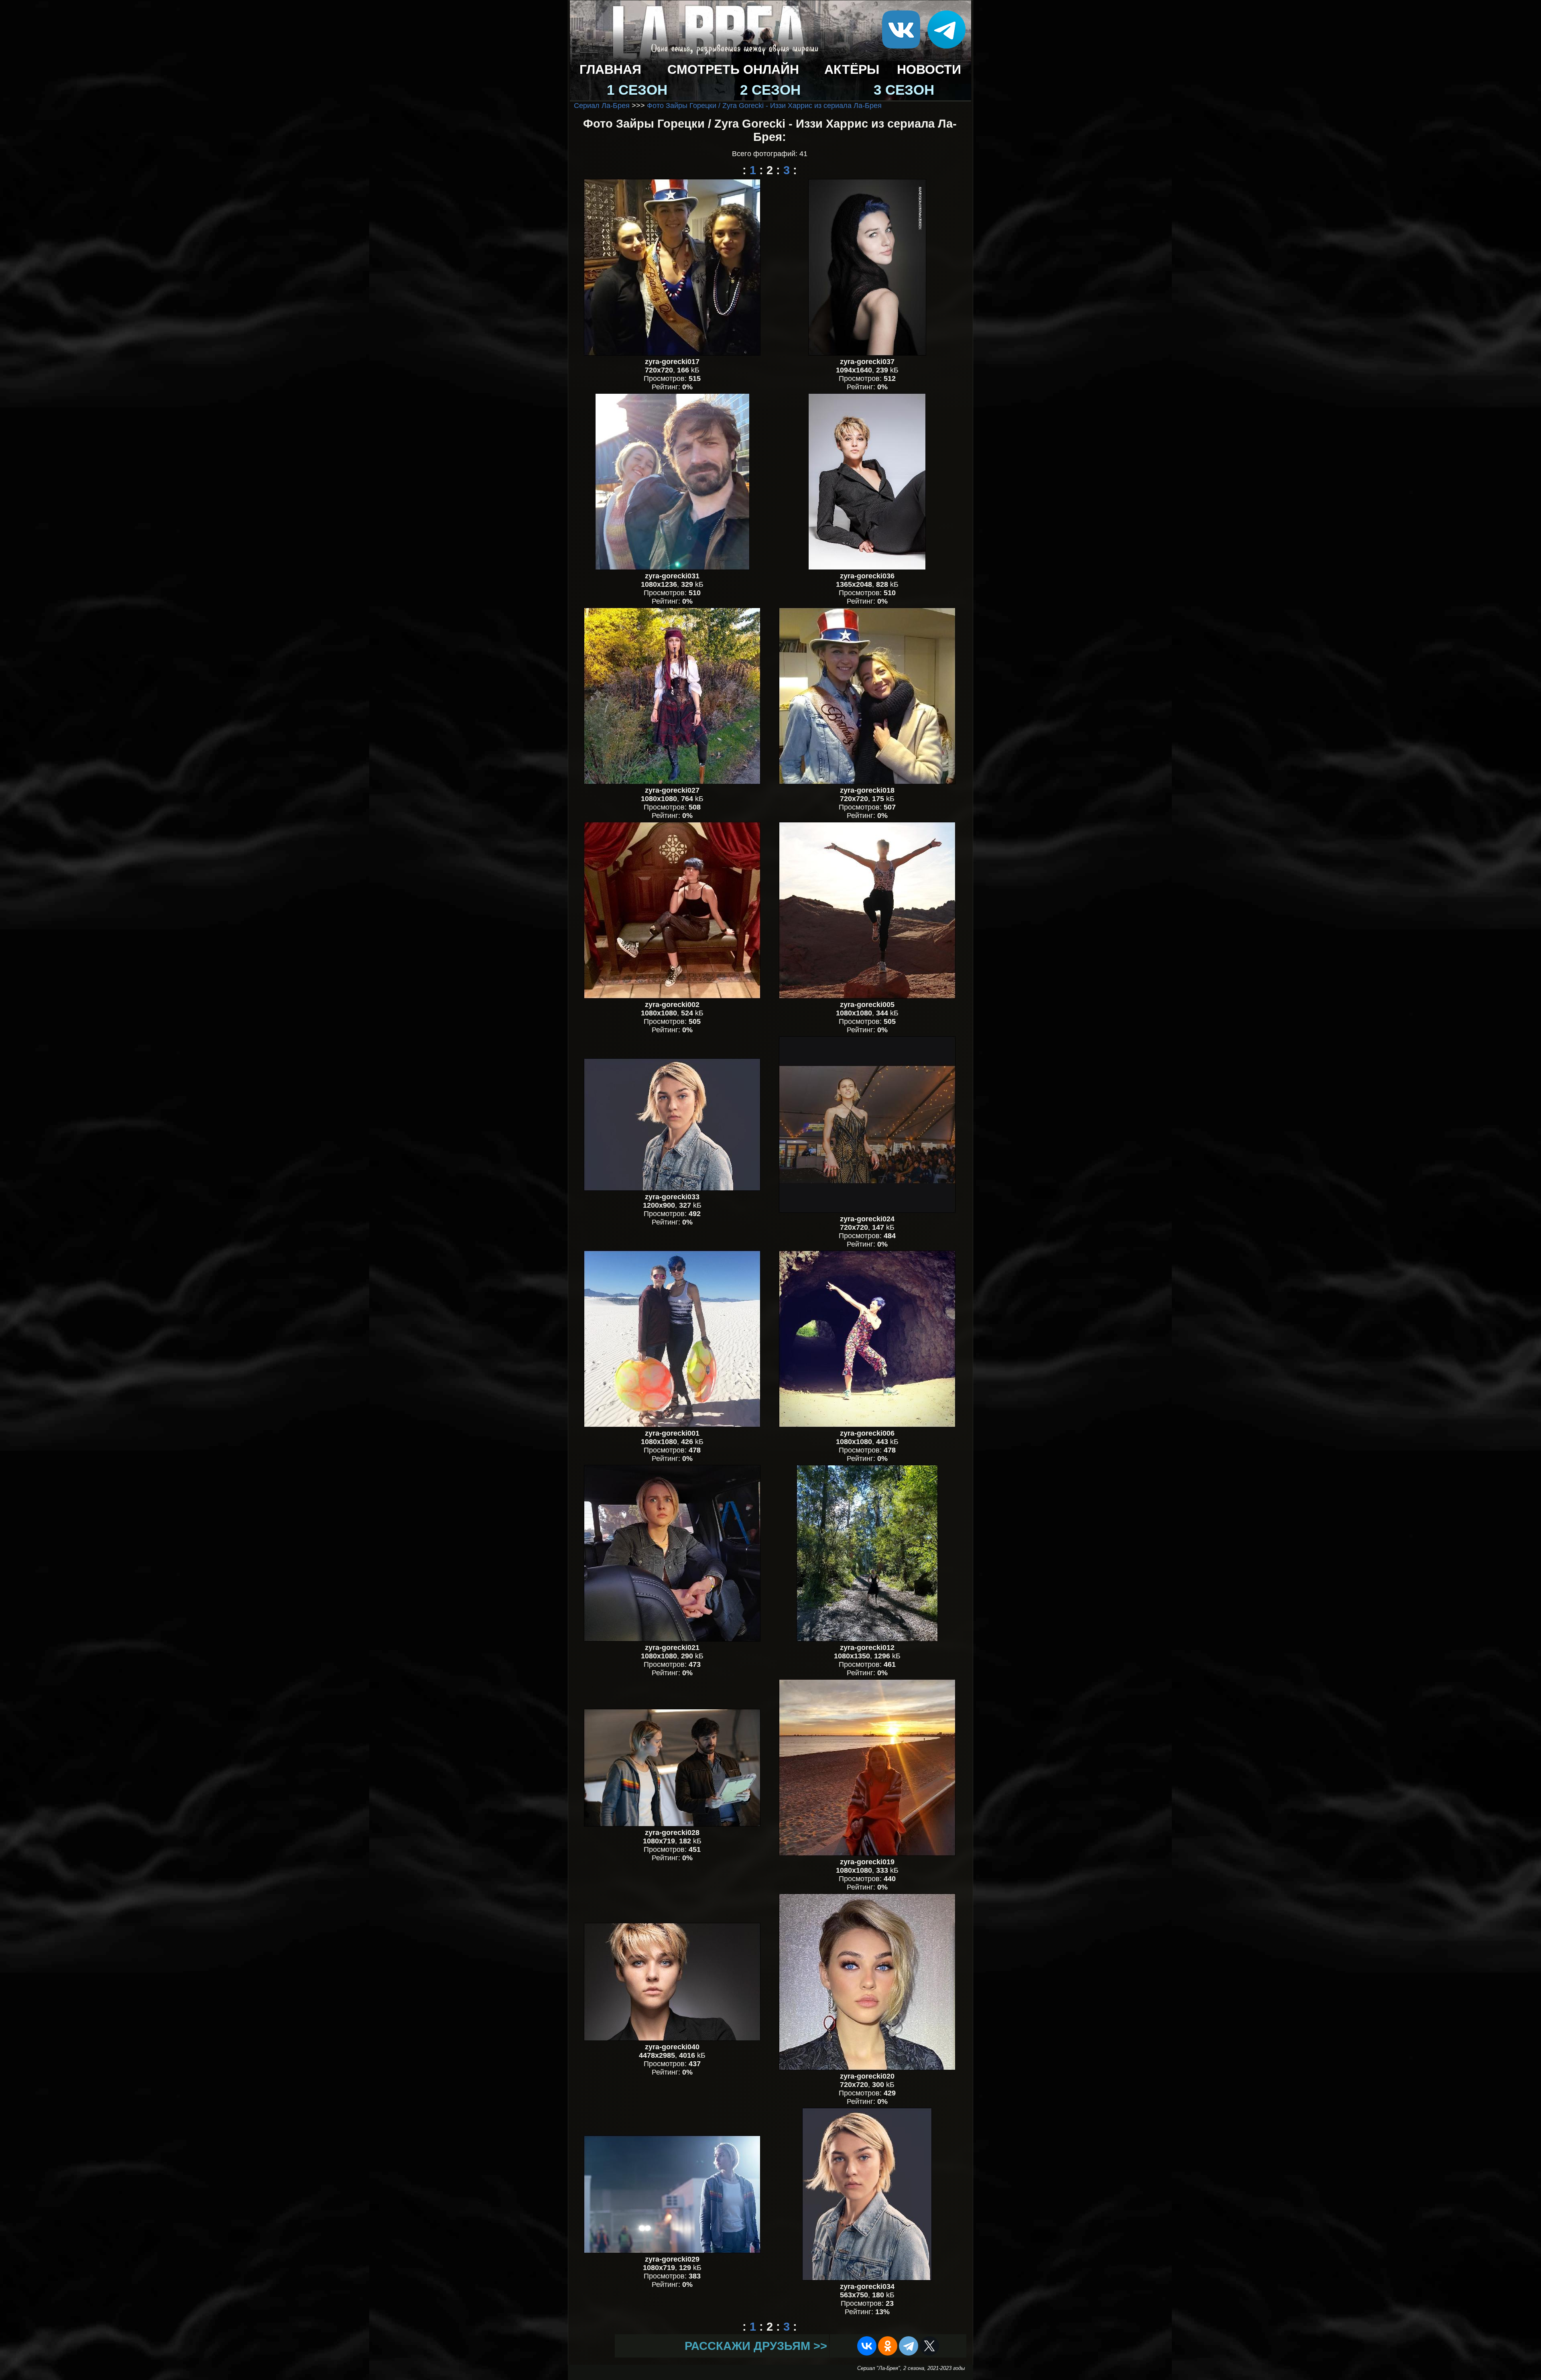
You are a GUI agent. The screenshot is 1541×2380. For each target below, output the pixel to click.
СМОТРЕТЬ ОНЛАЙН (733, 69)
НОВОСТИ (929, 69)
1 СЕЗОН (637, 90)
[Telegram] (909, 2346)
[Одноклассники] (888, 2346)
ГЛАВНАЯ (610, 69)
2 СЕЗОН (770, 90)
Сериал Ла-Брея (602, 106)
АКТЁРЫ (852, 69)
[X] (929, 2346)
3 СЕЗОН (904, 90)
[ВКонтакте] (867, 2346)
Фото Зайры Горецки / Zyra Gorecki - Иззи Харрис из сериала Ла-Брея (764, 106)
